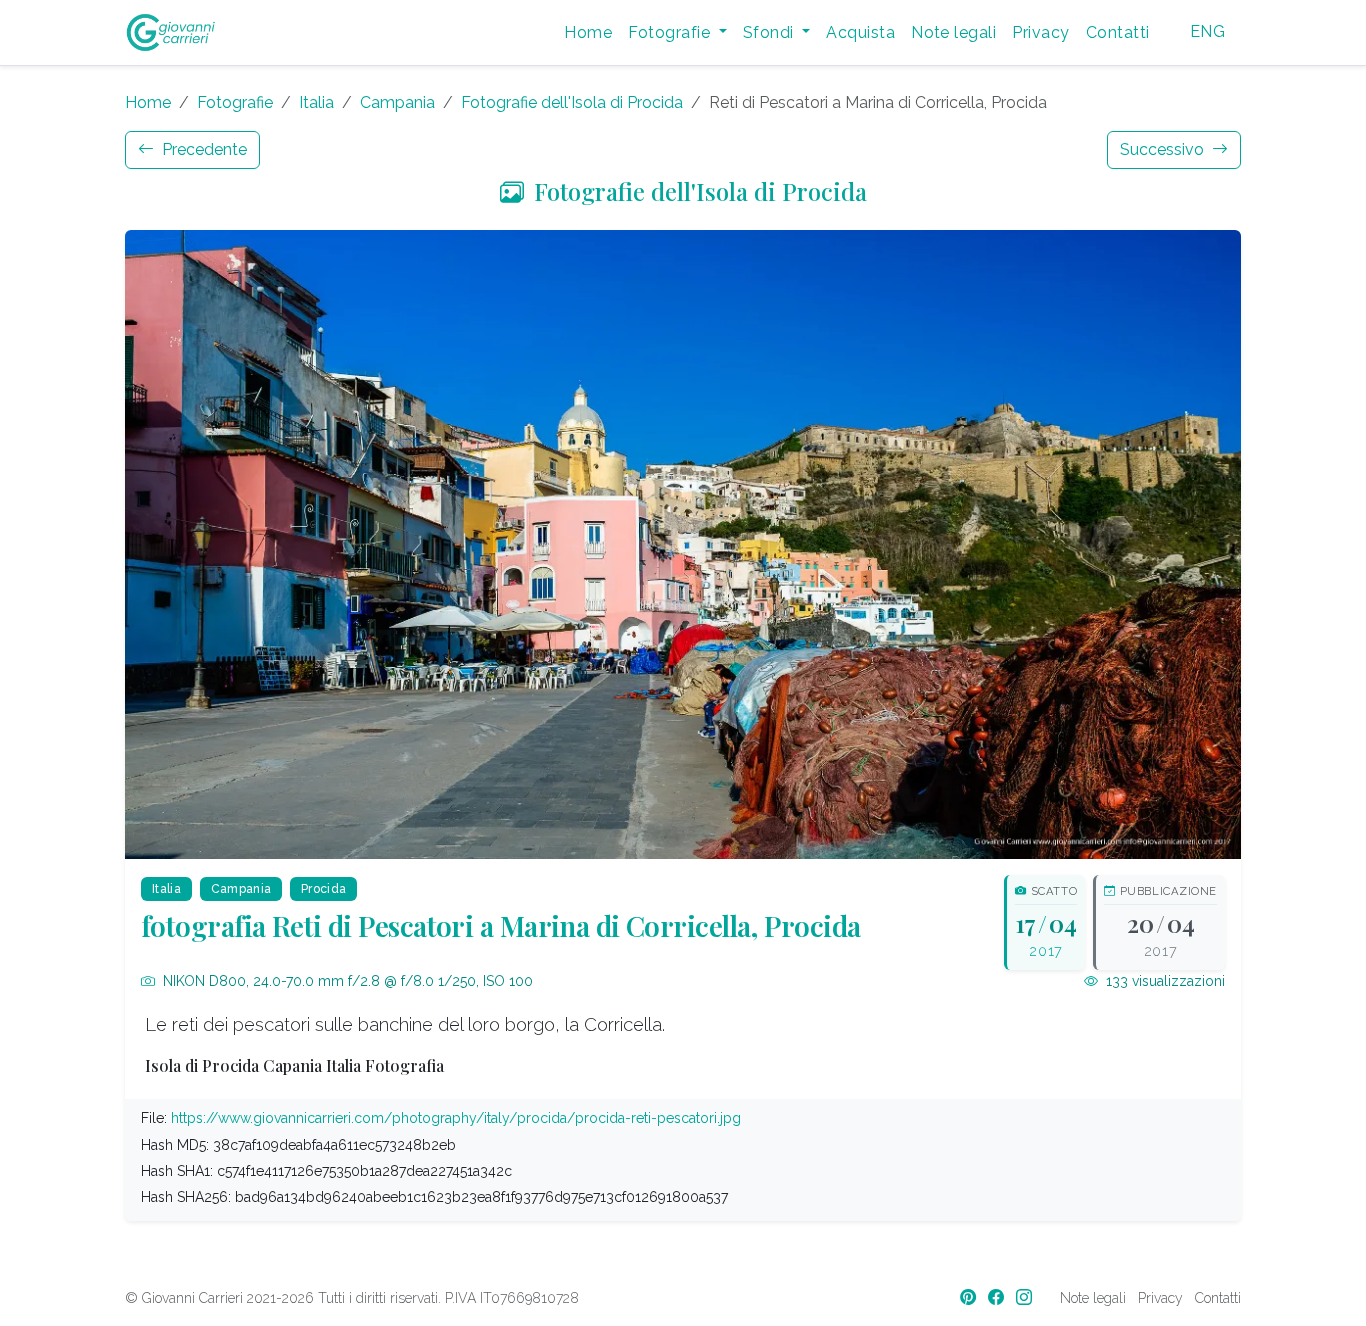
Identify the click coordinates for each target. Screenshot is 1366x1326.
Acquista (860, 32)
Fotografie (235, 102)
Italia (316, 102)
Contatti (1118, 32)
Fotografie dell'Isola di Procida (572, 102)
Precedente (202, 149)
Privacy (1040, 32)
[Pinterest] (970, 1297)
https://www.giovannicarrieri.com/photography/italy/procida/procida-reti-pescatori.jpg (456, 1118)
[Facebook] (998, 1297)
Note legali (953, 32)
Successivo (1164, 149)
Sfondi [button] (770, 32)
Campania (397, 102)
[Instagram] (1026, 1297)
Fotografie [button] (671, 32)
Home (588, 32)
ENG (1207, 31)
